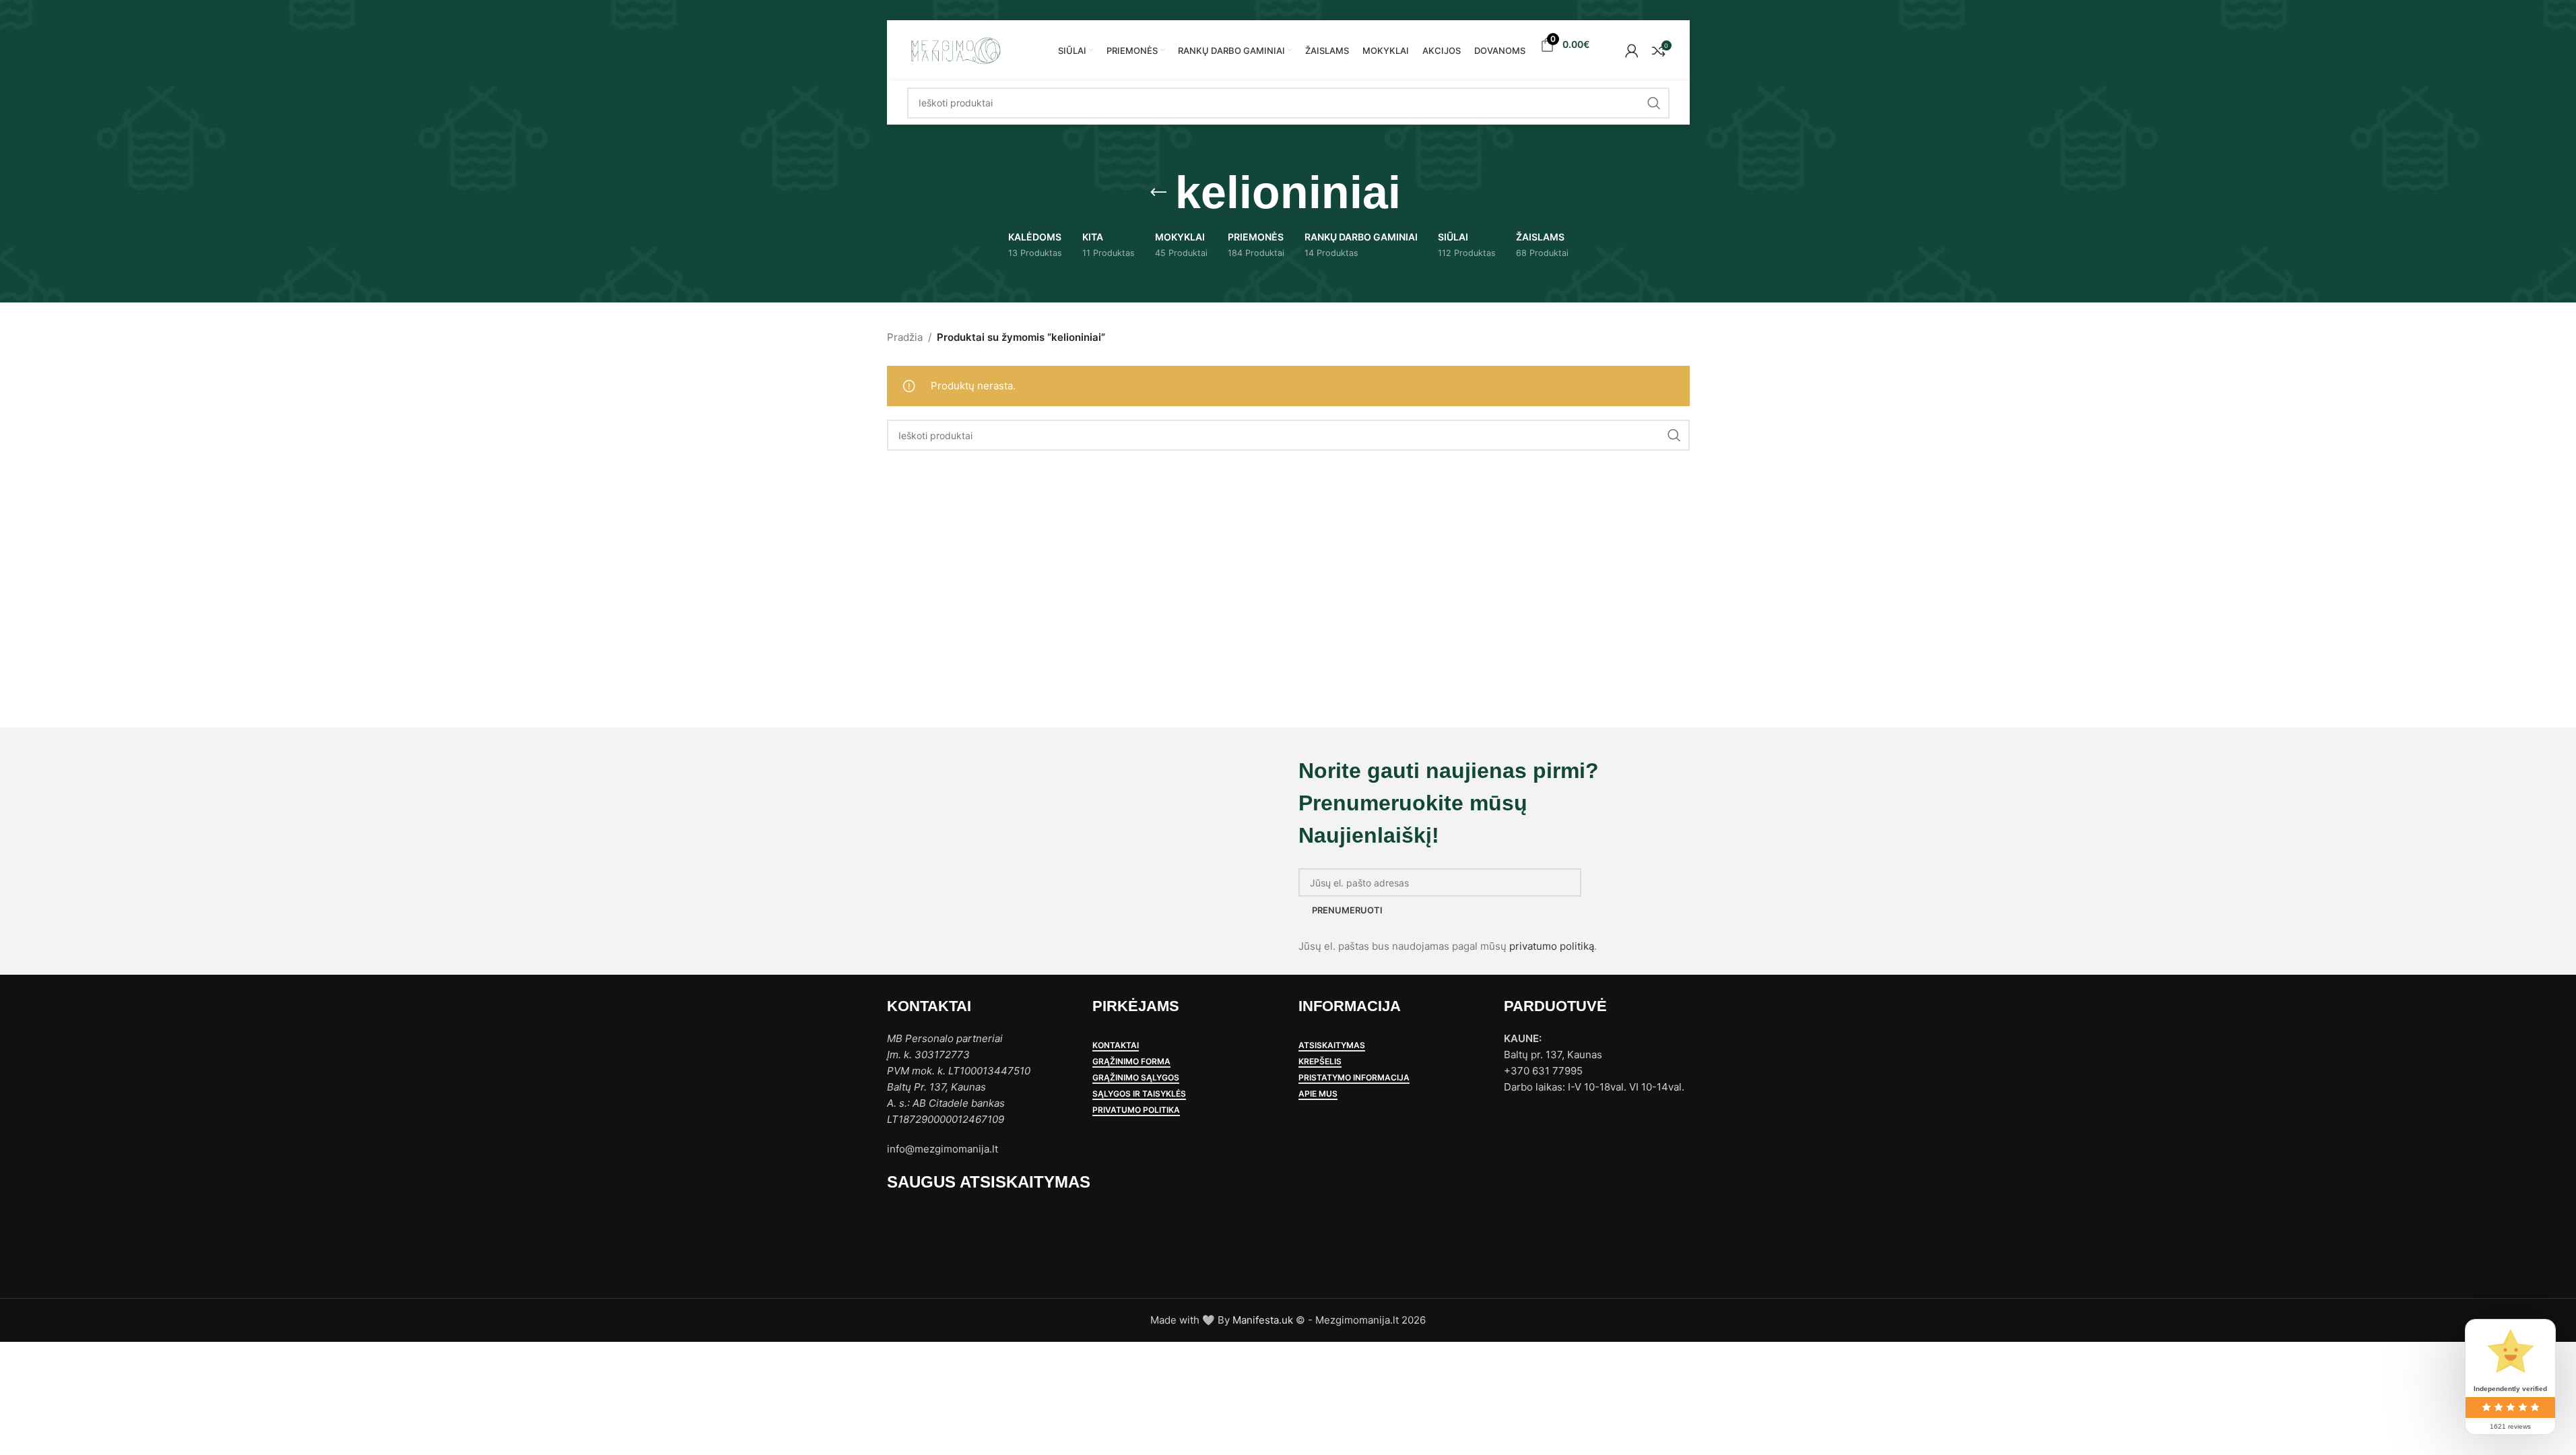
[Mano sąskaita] (1632, 51)
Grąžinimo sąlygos (1136, 1078)
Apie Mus (1318, 1094)
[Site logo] (955, 50)
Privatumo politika (1136, 1110)
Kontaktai (1116, 1045)
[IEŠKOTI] (1654, 103)
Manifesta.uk (1263, 1320)
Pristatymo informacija (1354, 1078)
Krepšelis (1320, 1062)
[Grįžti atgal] (1158, 193)
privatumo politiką (1552, 946)
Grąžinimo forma (1131, 1062)
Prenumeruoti (1347, 910)
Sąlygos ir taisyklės (1139, 1094)
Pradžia (905, 337)
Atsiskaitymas (1332, 1045)
